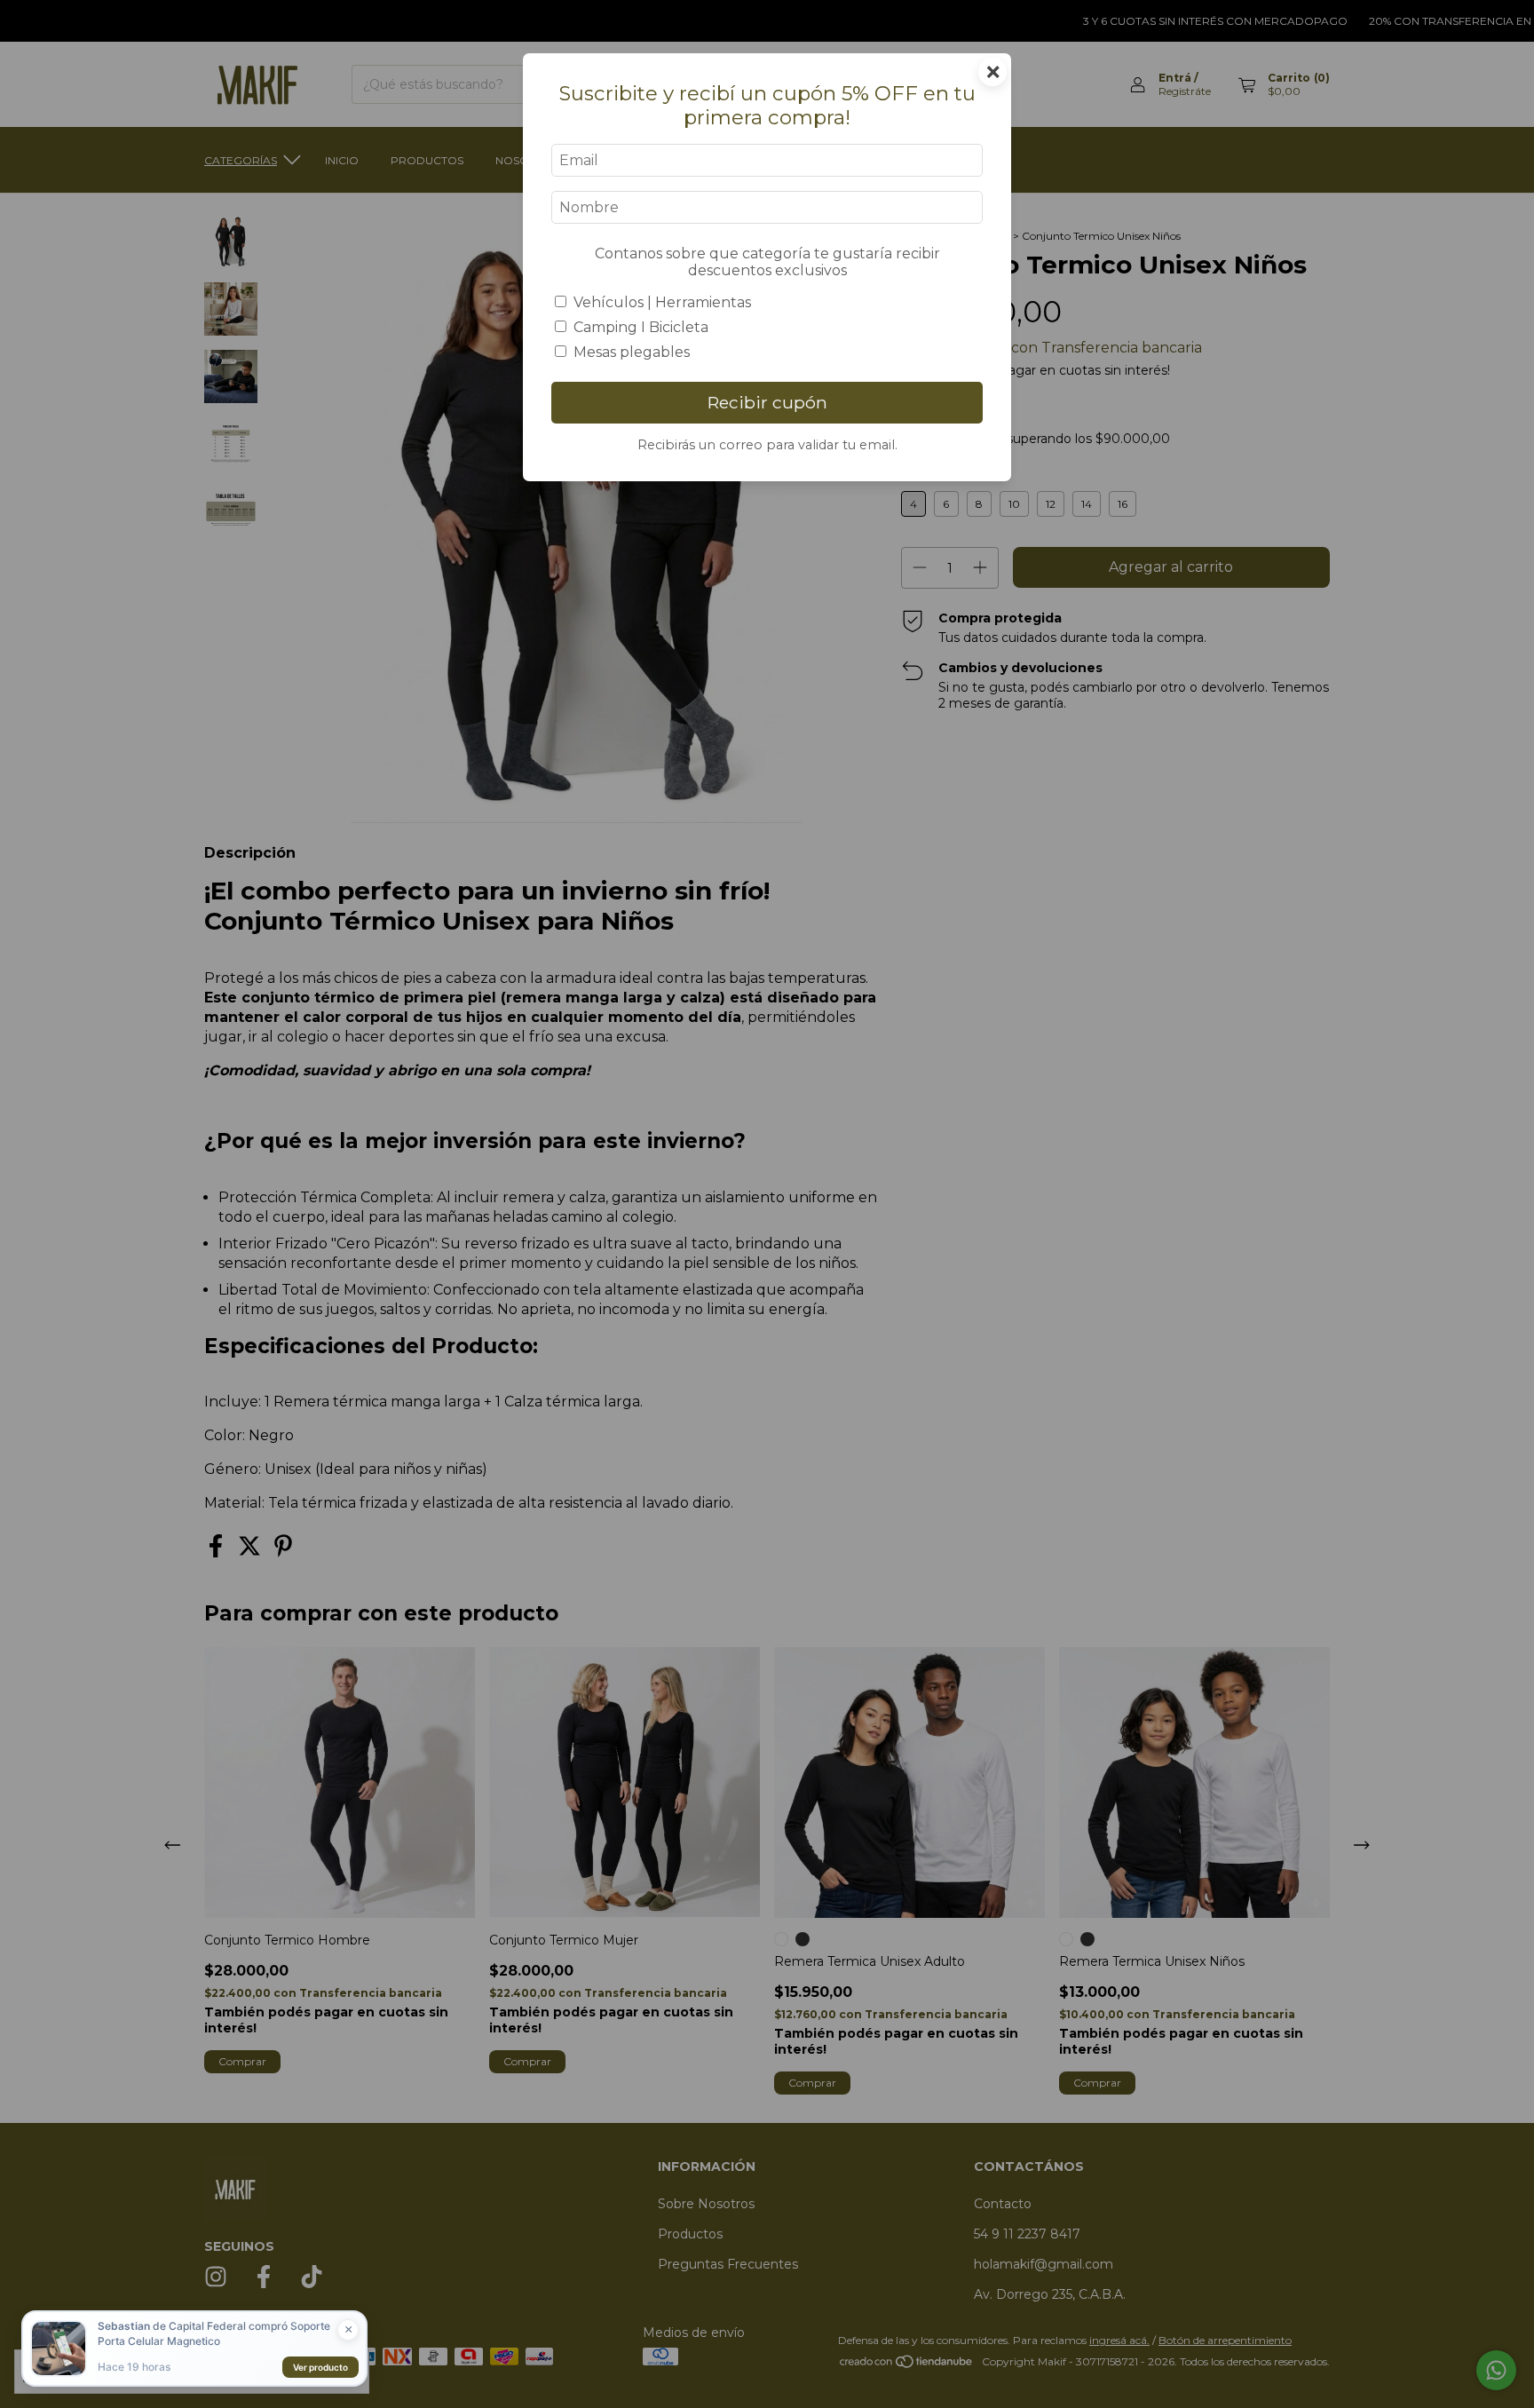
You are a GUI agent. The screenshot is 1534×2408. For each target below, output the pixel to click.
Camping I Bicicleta (641, 327)
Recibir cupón (767, 402)
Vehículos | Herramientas (662, 302)
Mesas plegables (632, 352)
